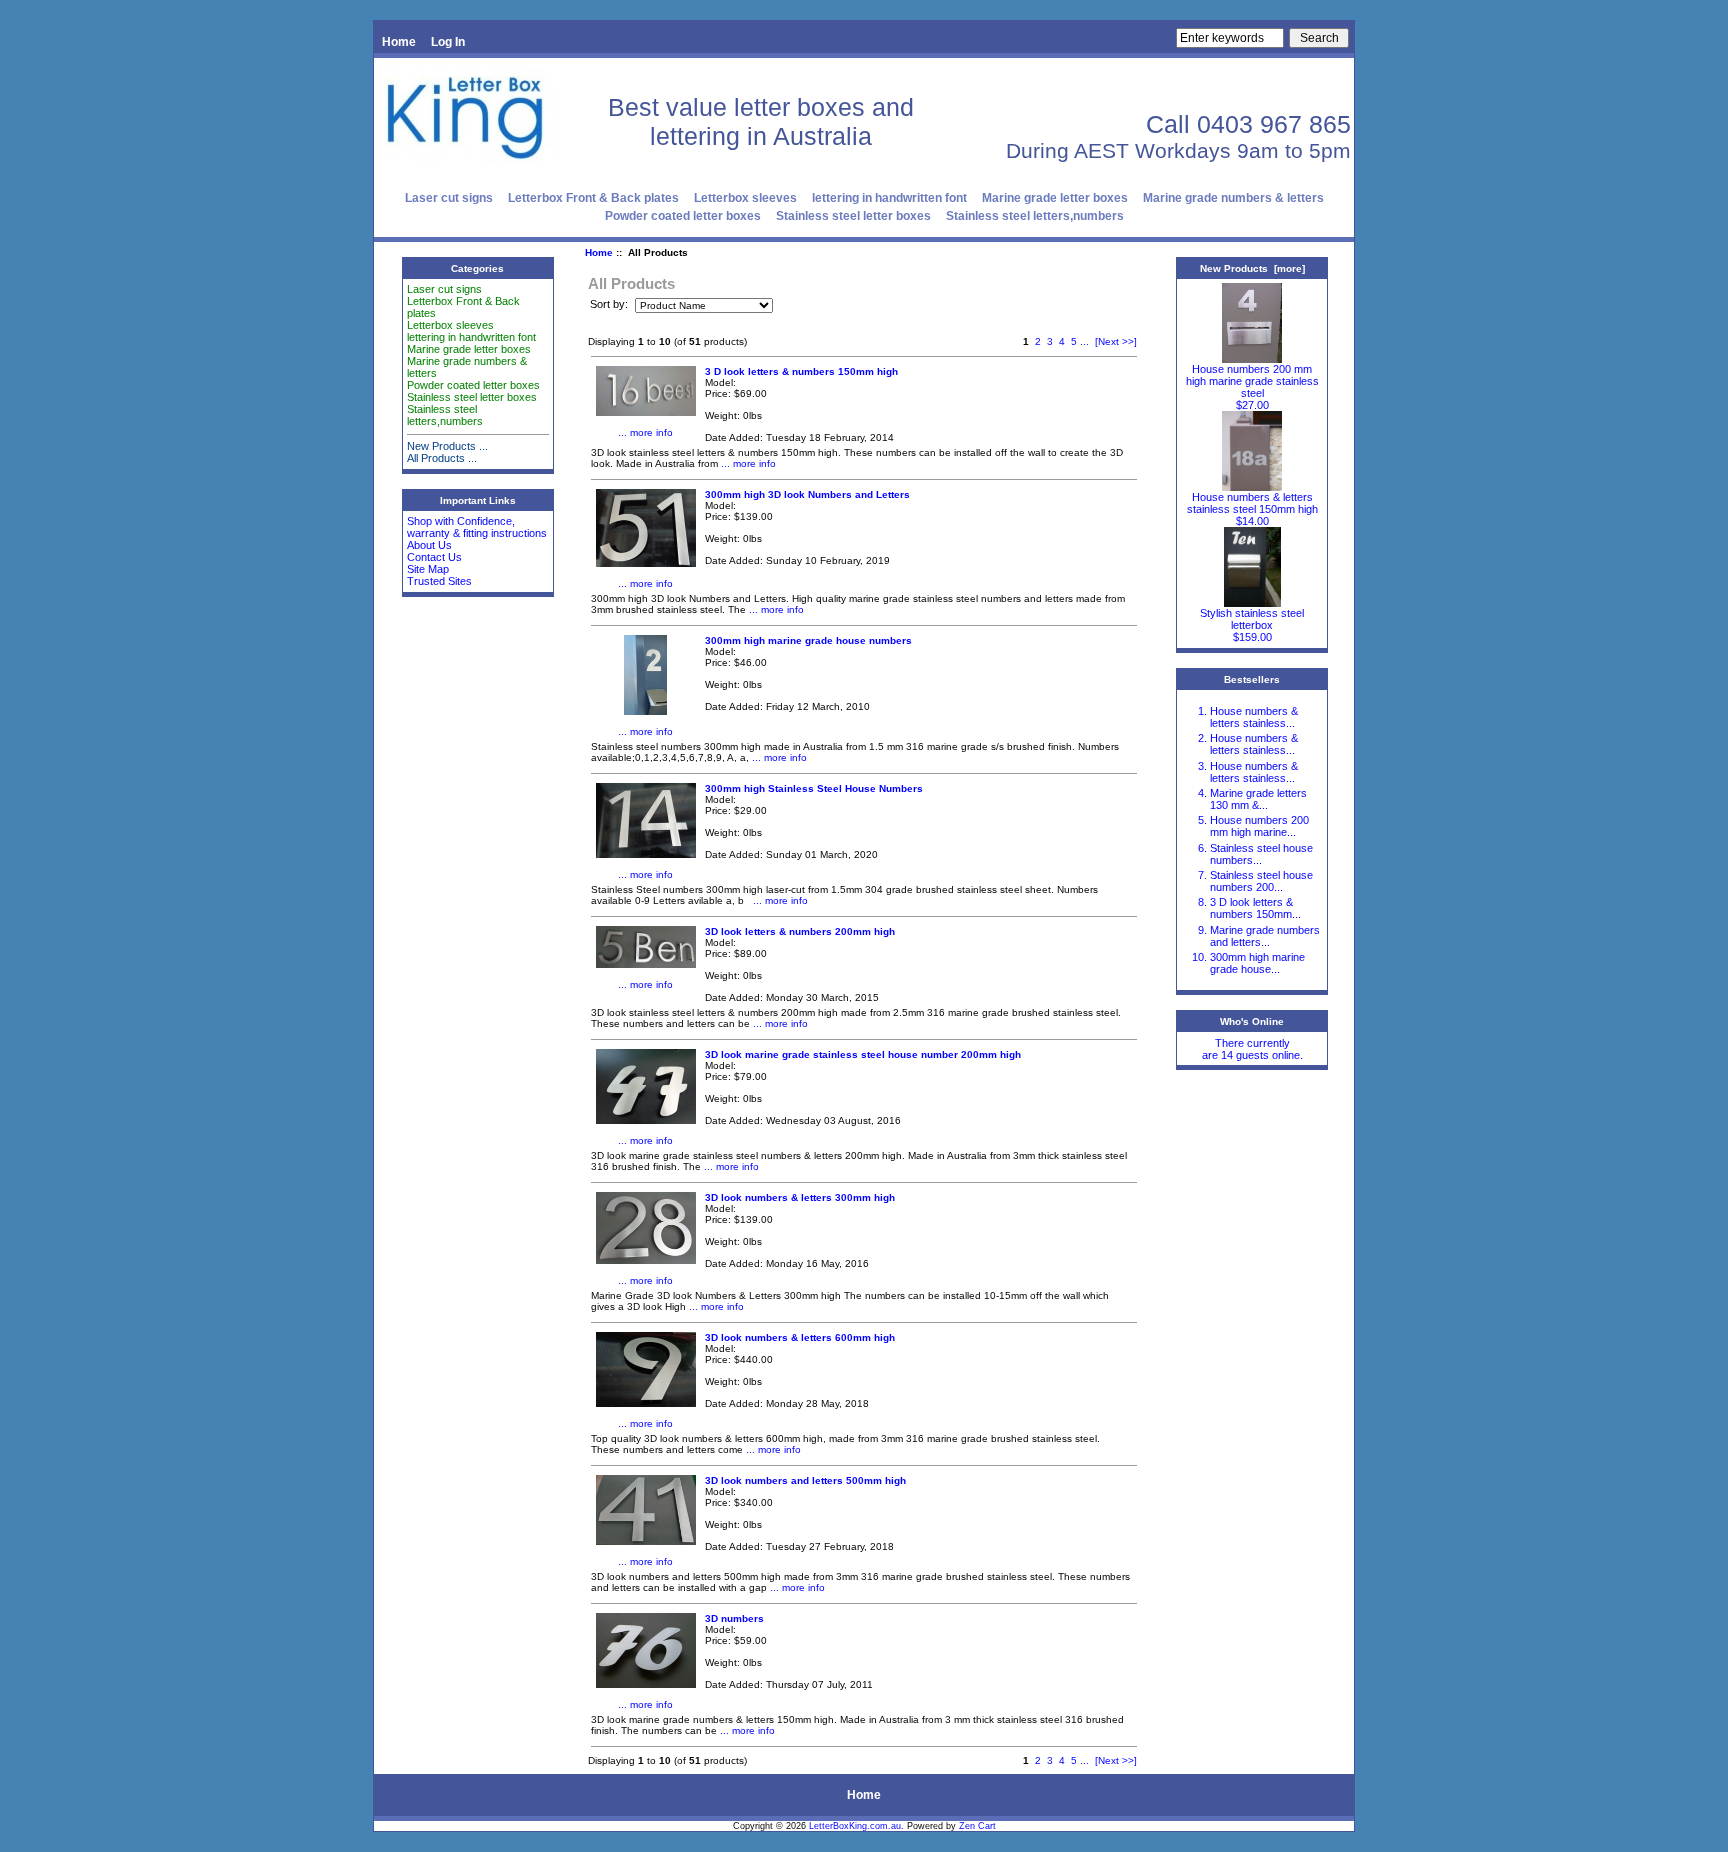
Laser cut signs (449, 198)
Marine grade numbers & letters (1233, 198)
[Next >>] (1116, 341)
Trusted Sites (439, 581)
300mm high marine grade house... (1257, 963)
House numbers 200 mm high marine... (1259, 826)
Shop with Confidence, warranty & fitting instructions (477, 527)
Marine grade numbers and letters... (1265, 936)
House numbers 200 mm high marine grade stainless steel (1252, 381)
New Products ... (447, 446)
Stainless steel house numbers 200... (1261, 881)
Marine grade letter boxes (1055, 198)
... (1084, 341)
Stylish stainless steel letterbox (1252, 619)
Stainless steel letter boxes (853, 216)
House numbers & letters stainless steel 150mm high (1252, 503)
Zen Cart (977, 1826)
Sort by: (610, 305)
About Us (429, 545)
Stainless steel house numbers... (1261, 854)
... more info (645, 432)
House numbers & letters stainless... (1254, 717)
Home (399, 42)
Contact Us (434, 557)
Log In (448, 42)
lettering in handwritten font (889, 198)
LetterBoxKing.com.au (855, 1826)
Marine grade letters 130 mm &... (1258, 799)
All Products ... (442, 458)
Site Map (428, 569)
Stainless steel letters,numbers (1035, 216)
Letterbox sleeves (745, 198)
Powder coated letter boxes (683, 216)
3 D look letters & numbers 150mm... (1255, 908)
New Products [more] (1252, 268)
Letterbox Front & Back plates (593, 198)
